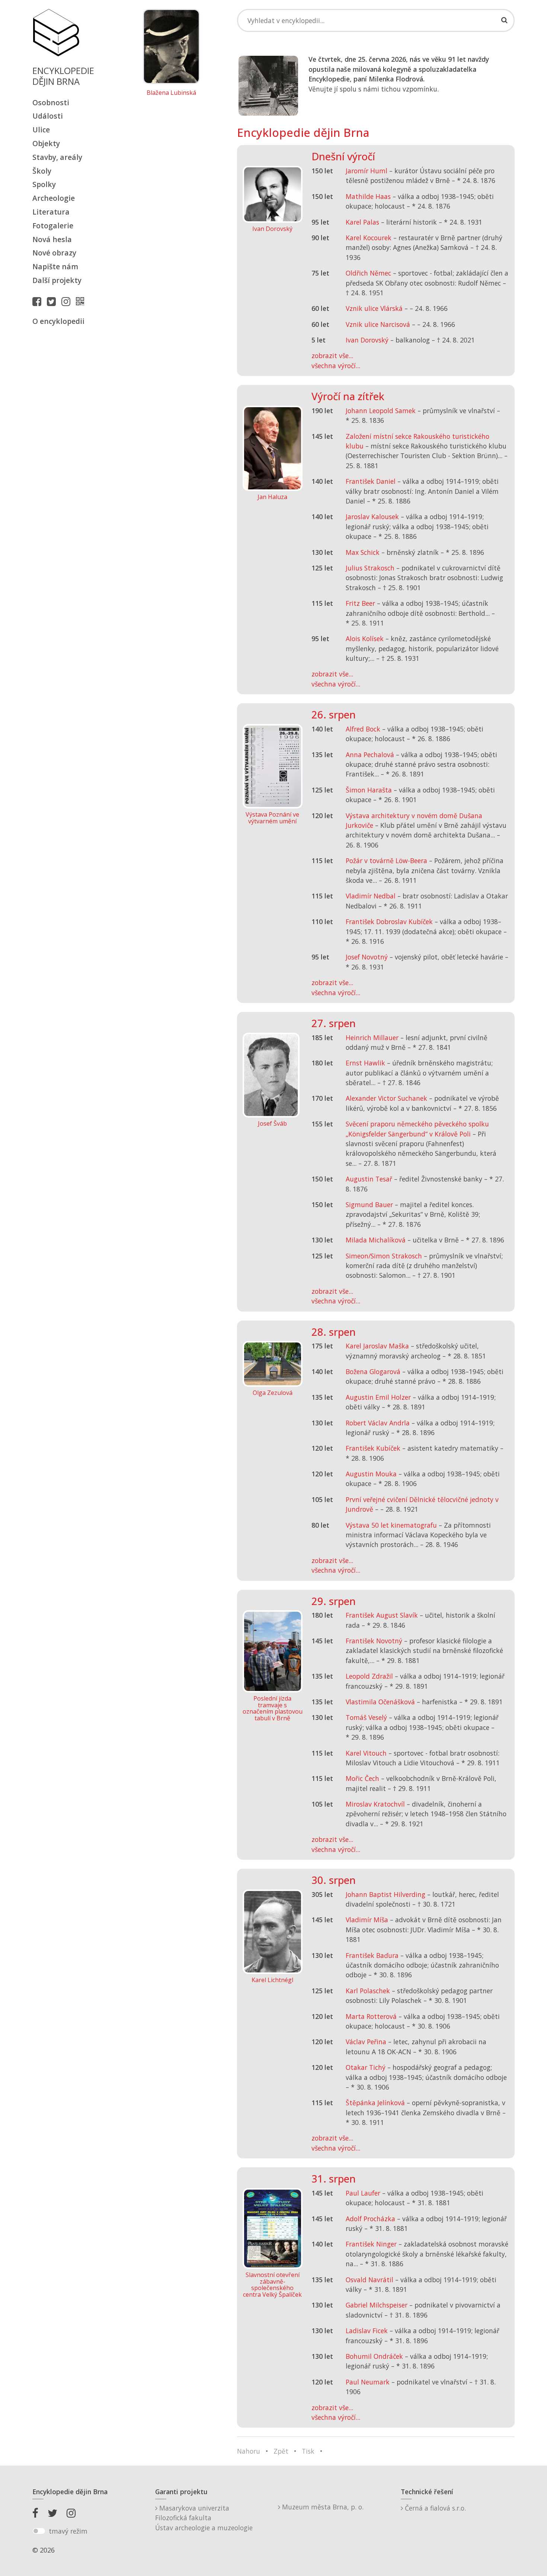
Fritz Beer (360, 603)
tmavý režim (68, 2531)
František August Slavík (382, 1615)
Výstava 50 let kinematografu (392, 1525)
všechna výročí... (336, 366)
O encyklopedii (58, 321)
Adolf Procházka (370, 2219)
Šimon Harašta (369, 790)
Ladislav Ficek (367, 2331)
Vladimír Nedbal (371, 896)
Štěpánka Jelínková (375, 2103)
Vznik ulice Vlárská (374, 308)
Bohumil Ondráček (374, 2356)
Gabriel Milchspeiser (377, 2305)
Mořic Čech (362, 1778)
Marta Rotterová (371, 2016)
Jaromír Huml (367, 171)
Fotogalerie (53, 226)
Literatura (51, 212)
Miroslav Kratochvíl (375, 1804)
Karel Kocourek (369, 238)
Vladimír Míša (367, 1920)
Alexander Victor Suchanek (386, 1098)
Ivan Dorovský (367, 340)
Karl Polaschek (368, 1991)
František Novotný (374, 1641)
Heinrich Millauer (372, 1038)
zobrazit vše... (332, 356)
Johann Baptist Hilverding (386, 1894)
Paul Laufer (363, 2193)
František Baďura (372, 1955)
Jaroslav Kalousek (372, 517)
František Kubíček (373, 1448)
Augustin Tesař (369, 1179)
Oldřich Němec (368, 273)
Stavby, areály (57, 157)
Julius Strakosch (370, 568)
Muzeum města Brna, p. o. (322, 2507)
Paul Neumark (368, 2382)
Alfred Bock (363, 729)
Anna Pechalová (370, 755)
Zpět (281, 2451)
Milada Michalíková (376, 1240)
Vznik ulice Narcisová (378, 324)
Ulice (41, 130)
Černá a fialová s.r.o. (434, 2508)
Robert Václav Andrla (378, 1423)
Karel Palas (362, 222)
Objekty (46, 143)
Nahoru (249, 2451)
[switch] (39, 2531)
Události (48, 116)
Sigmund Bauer (369, 1205)
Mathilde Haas (368, 196)
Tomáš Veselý (366, 1717)
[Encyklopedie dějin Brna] (82, 301)
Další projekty (57, 280)
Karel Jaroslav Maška (377, 1346)
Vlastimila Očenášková (380, 1702)
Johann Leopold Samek (381, 411)
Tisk (308, 2451)
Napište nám (55, 266)
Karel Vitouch (366, 1753)
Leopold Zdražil (369, 1676)
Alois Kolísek (365, 639)
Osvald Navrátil (370, 2280)
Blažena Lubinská (171, 93)
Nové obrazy (54, 253)
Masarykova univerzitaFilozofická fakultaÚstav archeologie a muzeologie (204, 2518)
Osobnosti (51, 102)
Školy (42, 171)
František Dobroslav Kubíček (389, 922)
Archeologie (54, 198)
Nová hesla (52, 239)
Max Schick (363, 552)
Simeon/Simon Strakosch (384, 1256)
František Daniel (371, 481)
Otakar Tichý (366, 2067)
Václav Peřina (366, 2042)
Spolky (44, 184)
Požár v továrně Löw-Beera (386, 861)
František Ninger (371, 2244)
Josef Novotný (367, 957)
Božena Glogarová (373, 1371)
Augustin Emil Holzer (378, 1397)
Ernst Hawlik (365, 1063)
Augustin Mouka (371, 1474)
